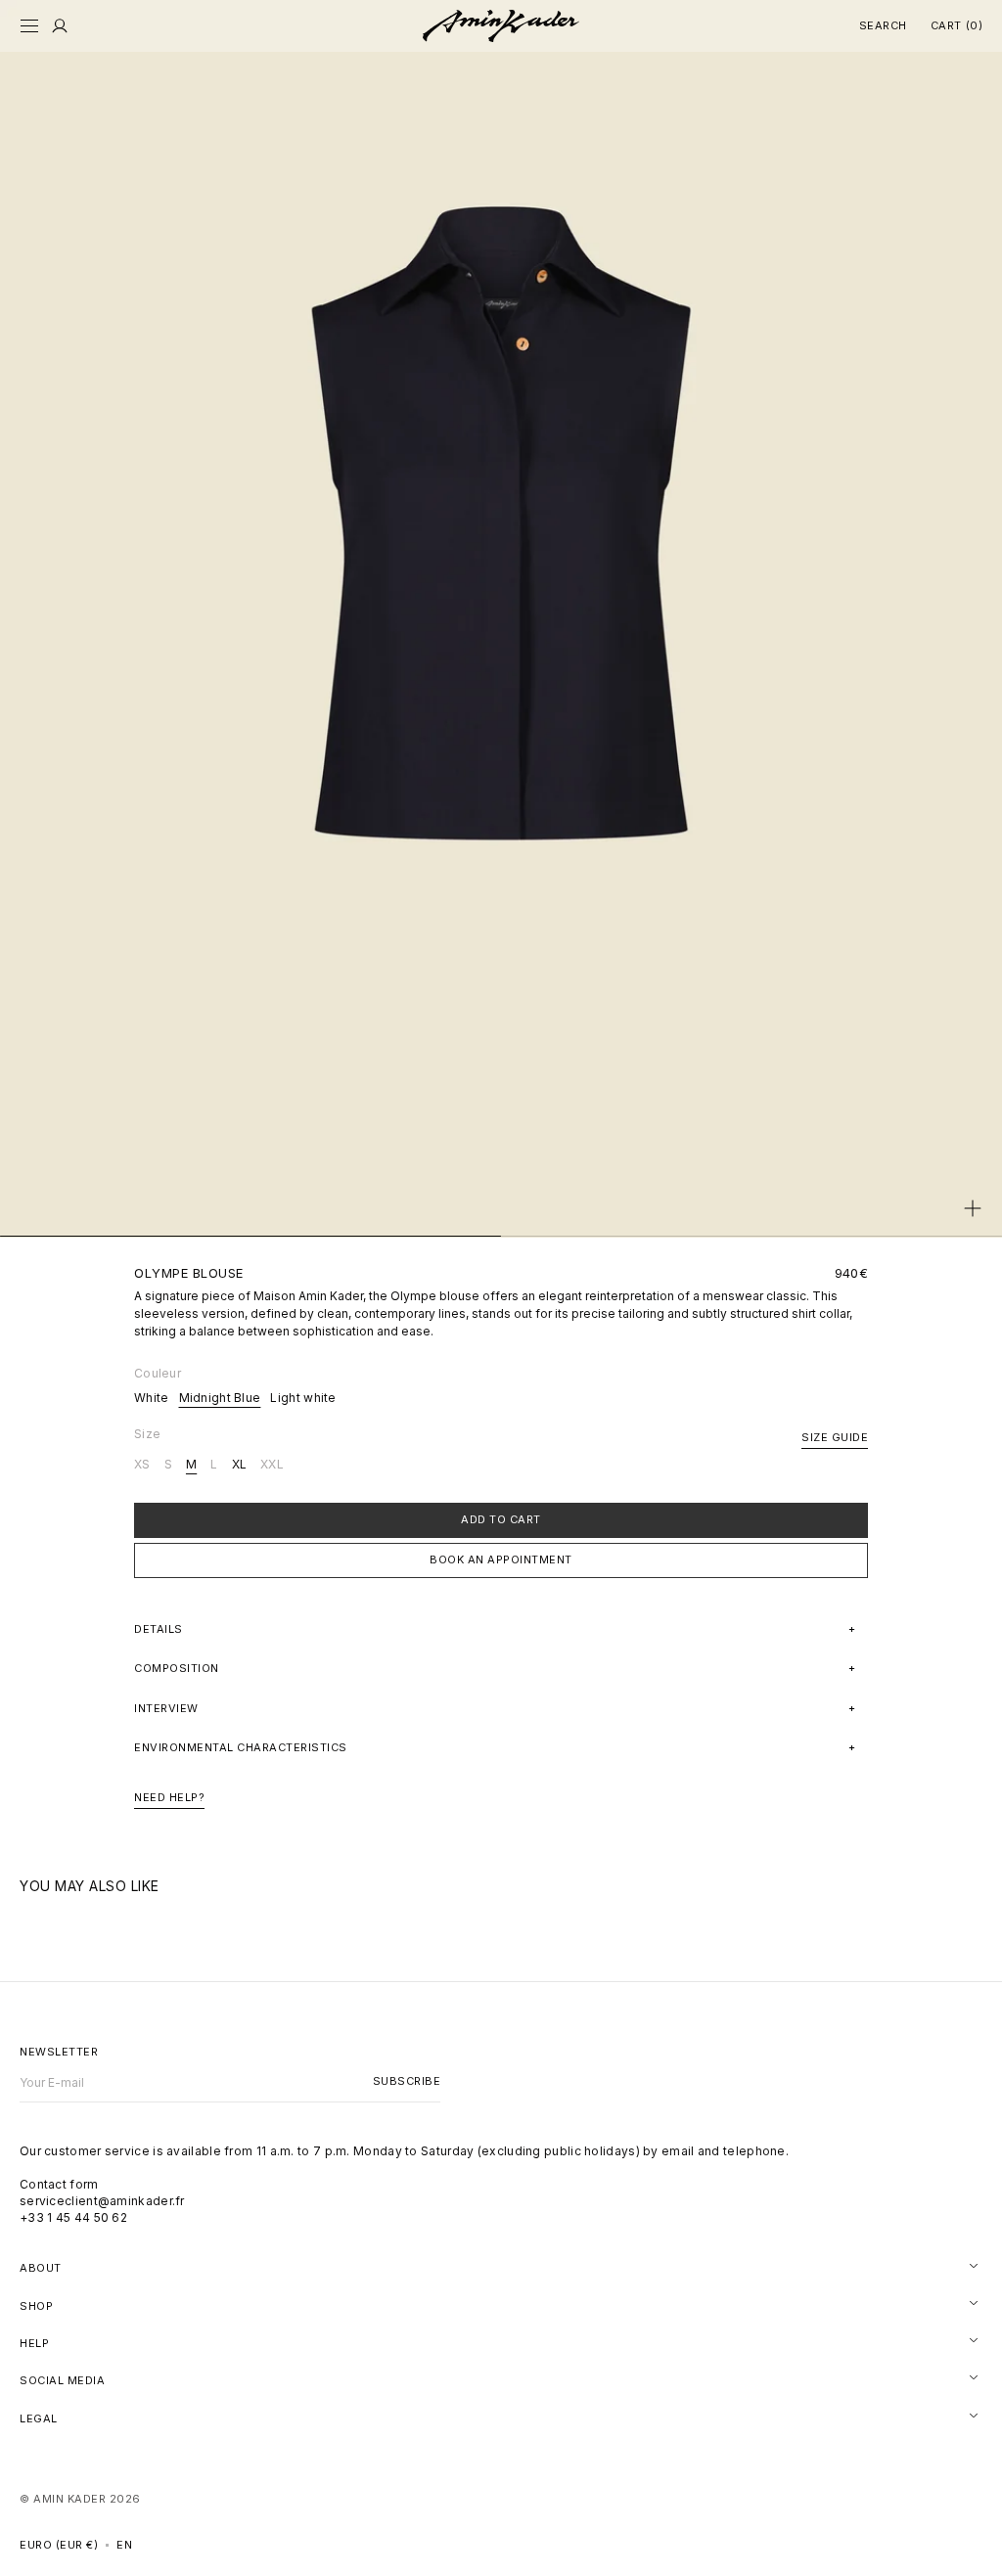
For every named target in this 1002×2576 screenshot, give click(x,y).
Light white (303, 1398)
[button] (29, 26)
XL (240, 1465)
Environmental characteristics (241, 1747)
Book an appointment (501, 1559)
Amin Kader (69, 2499)
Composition (177, 1668)
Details (159, 1629)
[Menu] (60, 26)
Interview (166, 1708)
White (152, 1398)
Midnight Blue (220, 1398)
